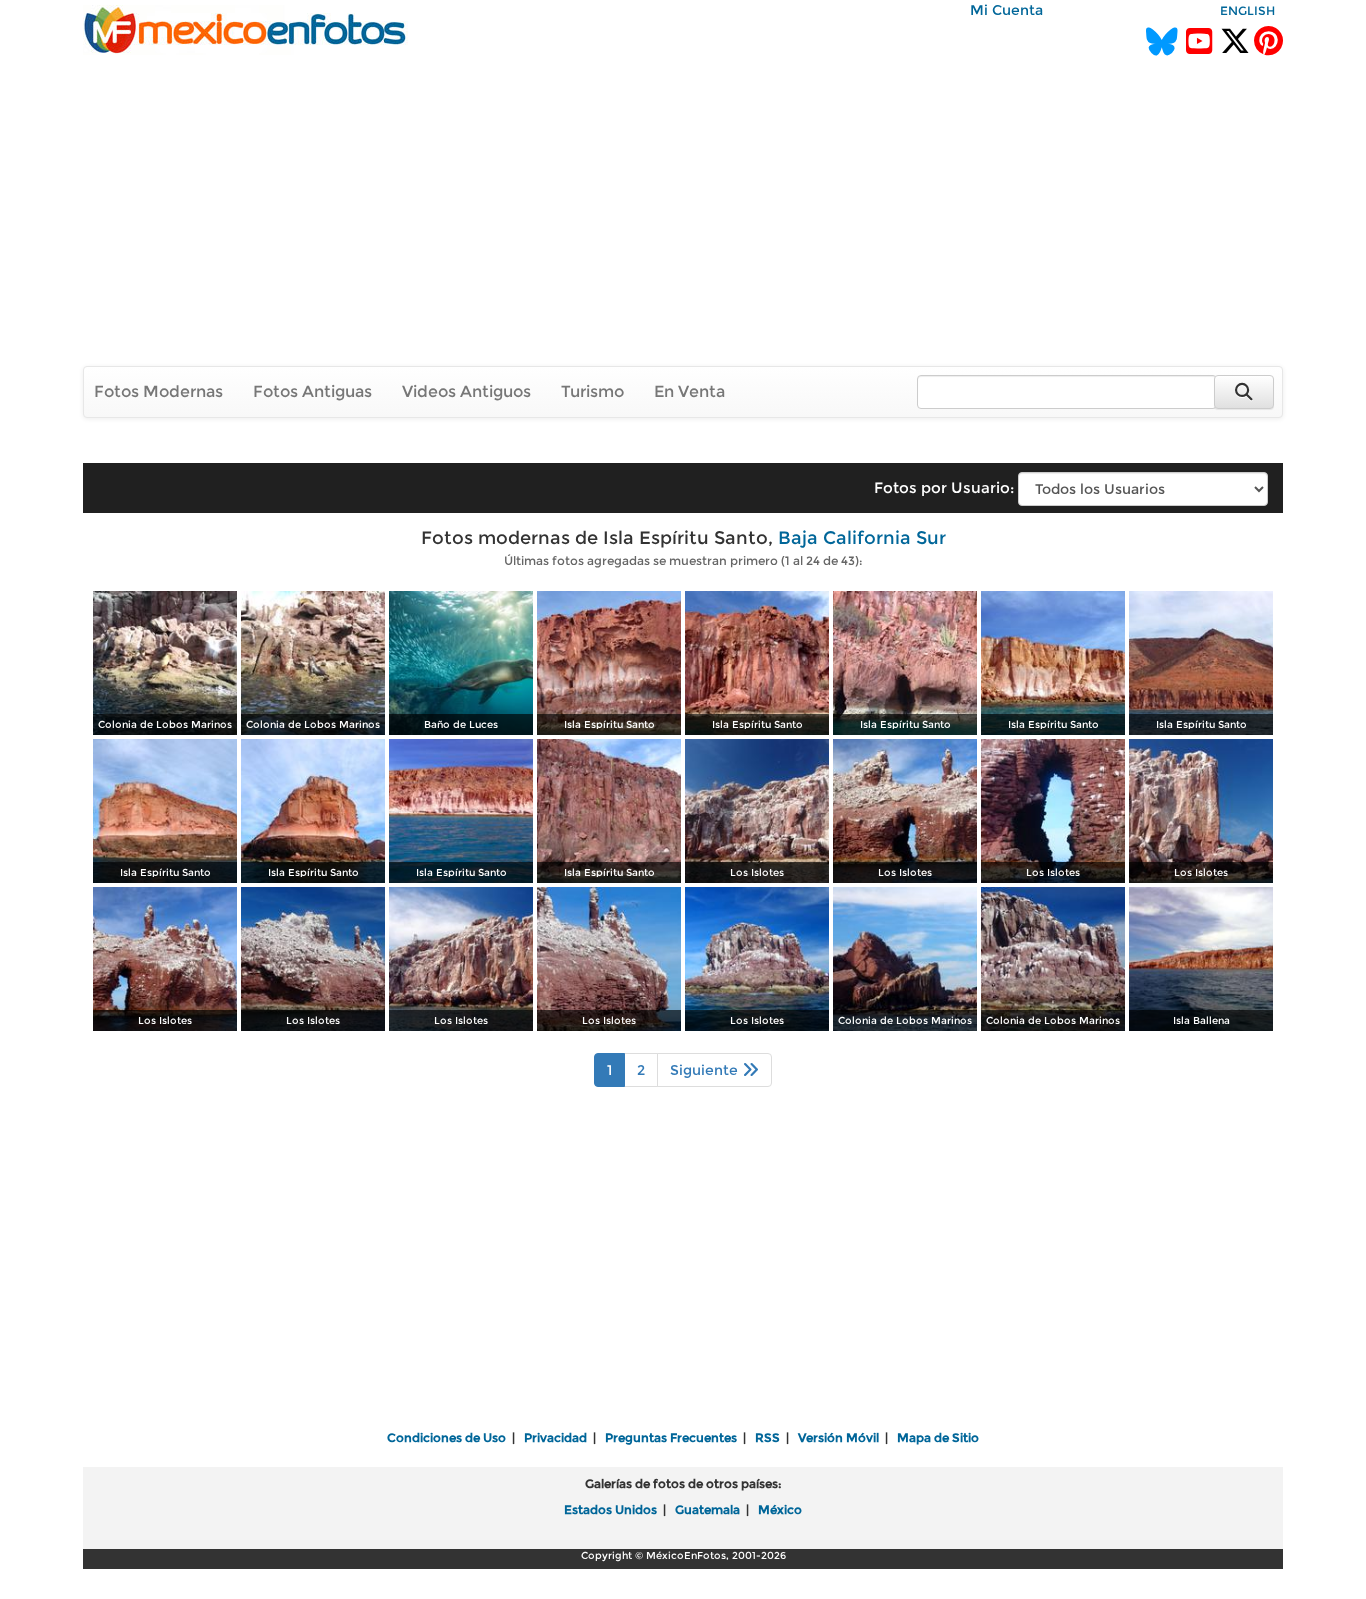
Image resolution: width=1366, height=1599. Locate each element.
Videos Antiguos (466, 391)
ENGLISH (1247, 10)
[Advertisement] (683, 209)
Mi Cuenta (1006, 10)
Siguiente (706, 1070)
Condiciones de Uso (446, 1437)
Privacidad (555, 1437)
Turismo (592, 391)
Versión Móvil (838, 1437)
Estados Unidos (610, 1509)
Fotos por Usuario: (944, 487)
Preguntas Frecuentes (671, 1437)
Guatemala (707, 1509)
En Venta (689, 391)
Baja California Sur (862, 538)
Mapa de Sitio (938, 1437)
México (780, 1509)
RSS (767, 1437)
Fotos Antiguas (312, 391)
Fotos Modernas (158, 391)
